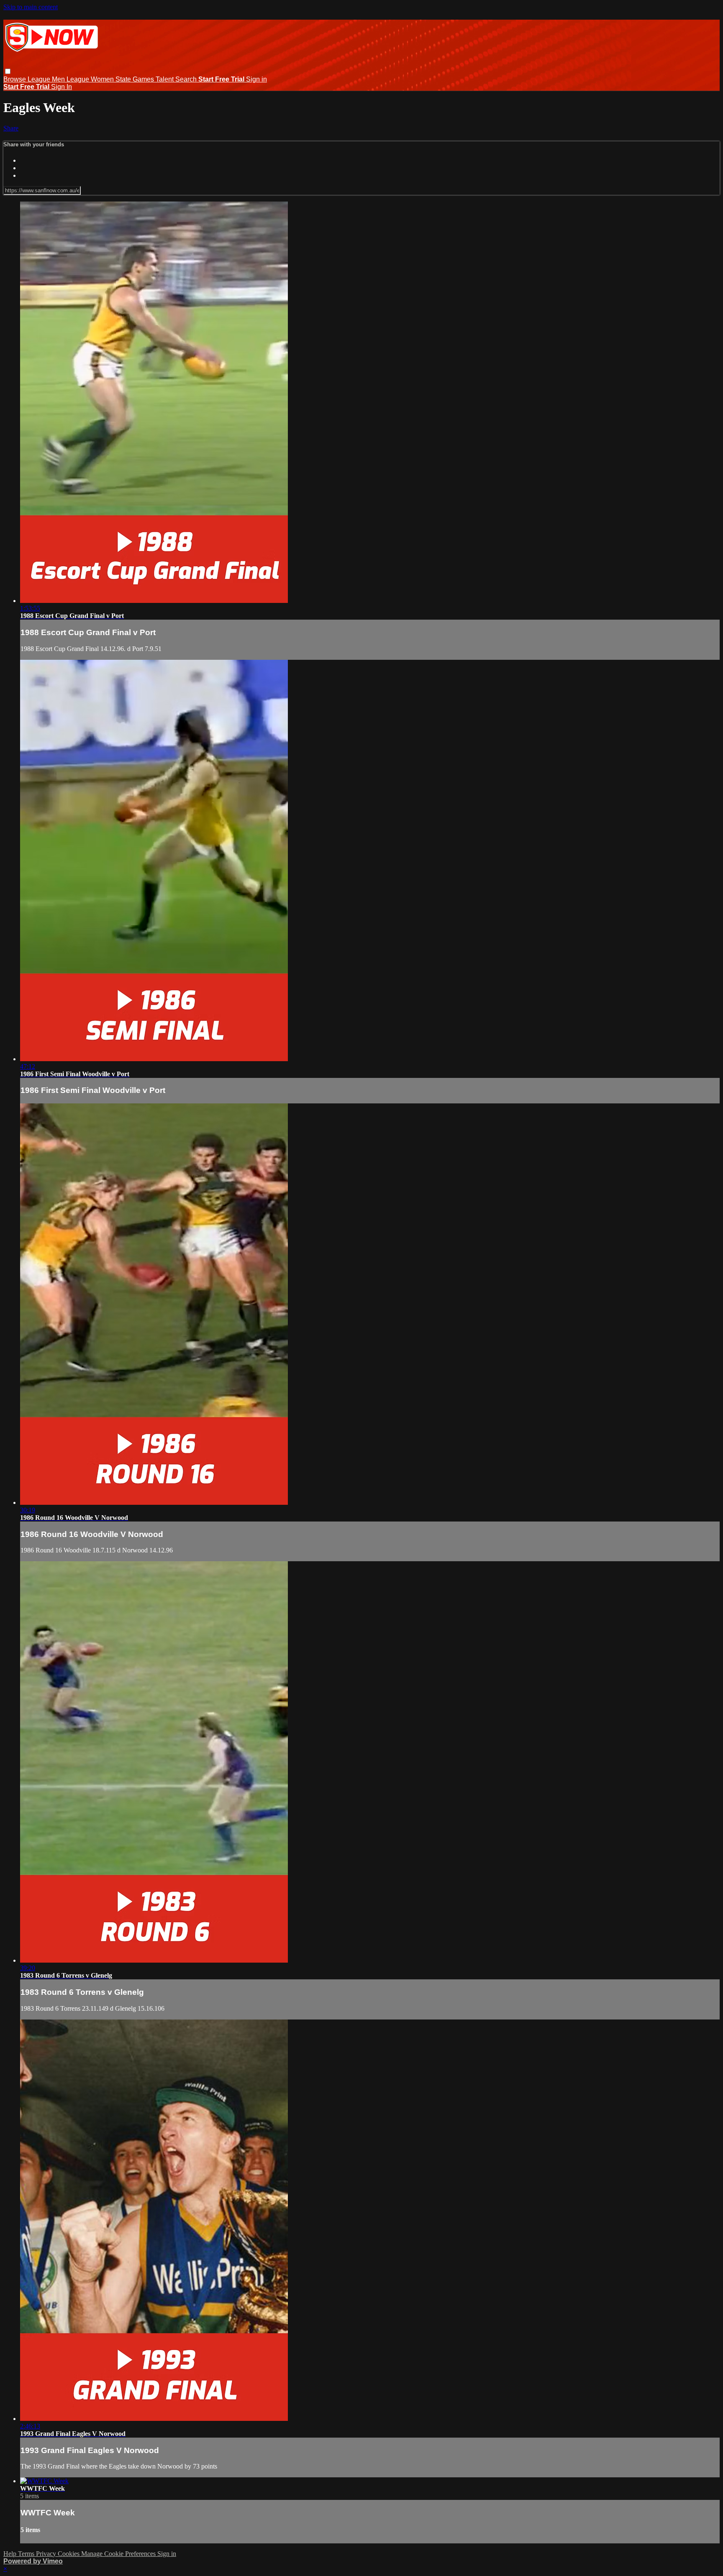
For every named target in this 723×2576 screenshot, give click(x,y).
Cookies (69, 2554)
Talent (165, 79)
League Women (91, 79)
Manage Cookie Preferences (119, 2554)
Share (11, 128)
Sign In (62, 87)
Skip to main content (31, 7)
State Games (136, 79)
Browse (15, 79)
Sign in (256, 79)
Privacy (47, 2554)
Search (187, 79)
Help (11, 2554)
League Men (47, 79)
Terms (27, 2554)
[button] (8, 71)
